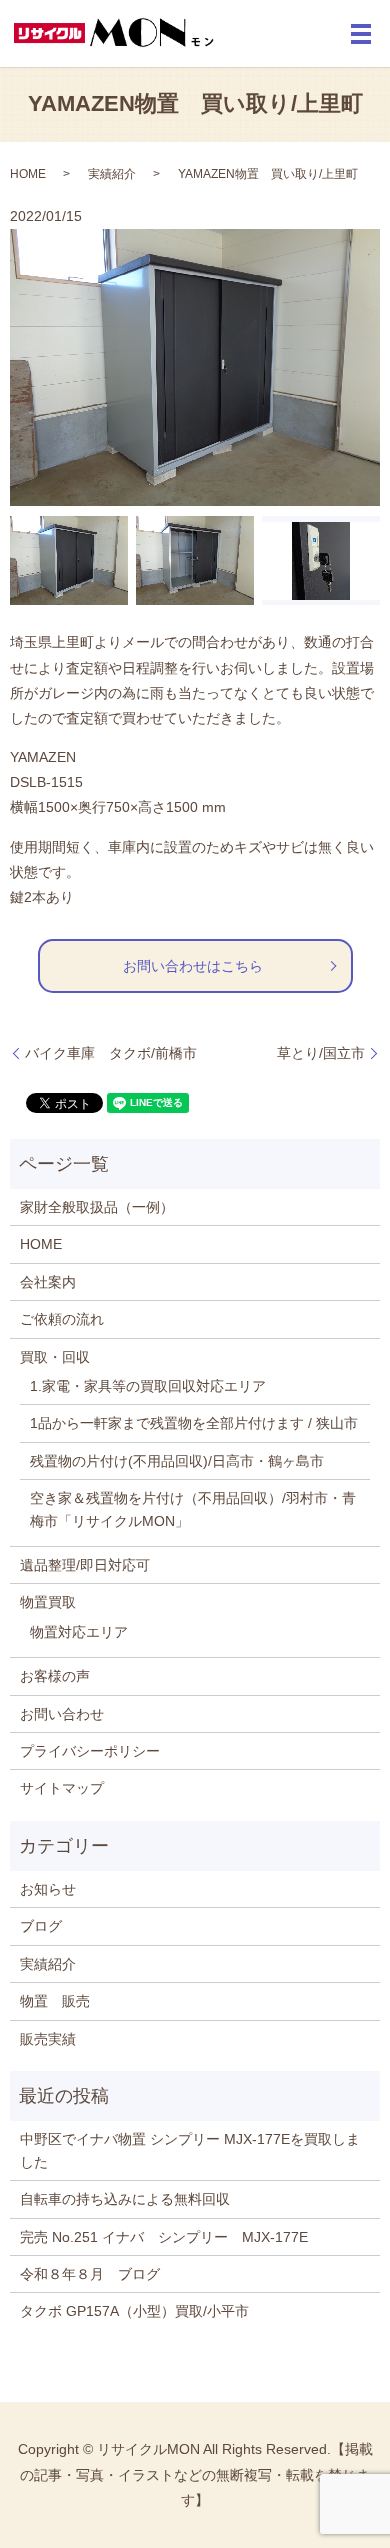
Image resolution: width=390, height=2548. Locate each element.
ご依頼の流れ (62, 1319)
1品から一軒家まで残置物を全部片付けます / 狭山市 (194, 1423)
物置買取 (48, 1602)
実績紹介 (112, 174)
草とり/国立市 (321, 1053)
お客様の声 (55, 1676)
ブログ (41, 1926)
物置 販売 (55, 2001)
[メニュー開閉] (361, 34)
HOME (28, 174)
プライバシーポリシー (90, 1751)
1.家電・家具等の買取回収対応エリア (148, 1386)
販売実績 (48, 2039)
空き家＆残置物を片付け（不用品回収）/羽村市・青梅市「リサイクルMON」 (193, 1509)
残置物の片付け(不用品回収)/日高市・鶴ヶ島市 (177, 1461)
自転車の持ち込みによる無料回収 (125, 2199)
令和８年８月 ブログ (90, 2274)
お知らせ (48, 1889)
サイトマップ (62, 1788)
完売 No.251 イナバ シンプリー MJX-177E (164, 2237)
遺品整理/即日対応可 (85, 1565)
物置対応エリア (79, 1632)
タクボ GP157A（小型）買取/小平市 (134, 2311)
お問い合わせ (62, 1714)
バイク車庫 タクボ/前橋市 (111, 1053)
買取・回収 (55, 1357)
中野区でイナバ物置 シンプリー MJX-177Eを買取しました (190, 2150)
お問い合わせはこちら (193, 966)
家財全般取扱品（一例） (97, 1207)
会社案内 (48, 1282)
